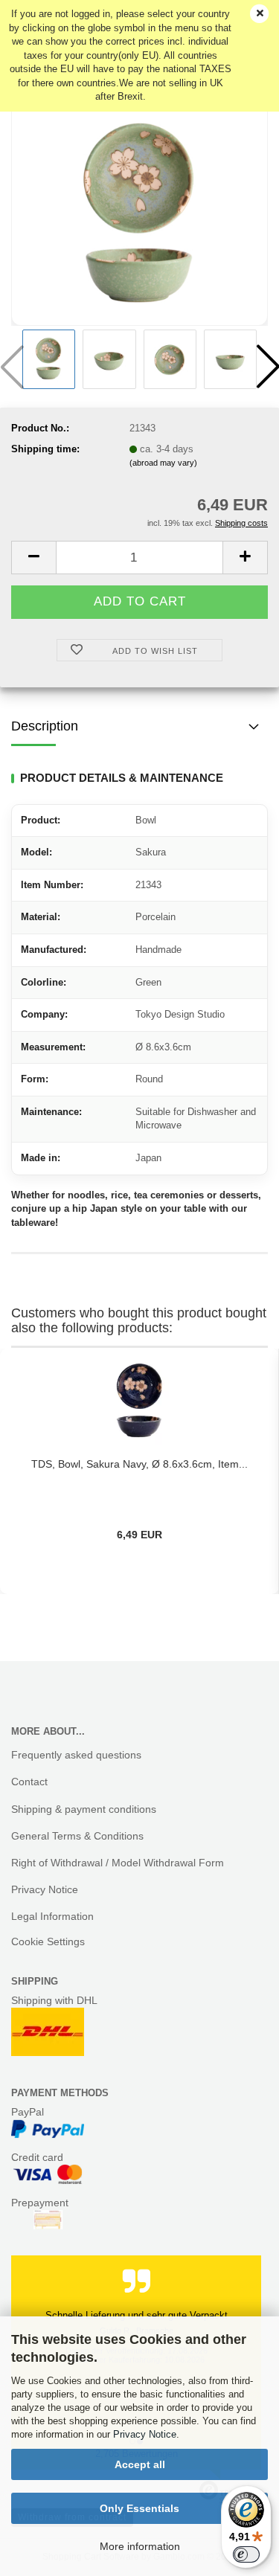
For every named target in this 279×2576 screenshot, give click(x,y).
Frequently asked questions (76, 1755)
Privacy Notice (145, 2434)
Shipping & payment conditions (84, 1809)
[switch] (246, 2554)
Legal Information (52, 1916)
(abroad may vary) (163, 463)
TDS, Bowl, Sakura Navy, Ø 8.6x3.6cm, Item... (139, 1464)
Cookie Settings (48, 1941)
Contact (29, 1782)
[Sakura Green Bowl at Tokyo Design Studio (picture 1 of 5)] (140, 213)
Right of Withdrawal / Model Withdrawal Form (118, 1863)
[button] (33, 558)
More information (140, 2546)
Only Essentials (139, 2508)
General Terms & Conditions (77, 1836)
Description (45, 726)
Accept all (140, 2464)
